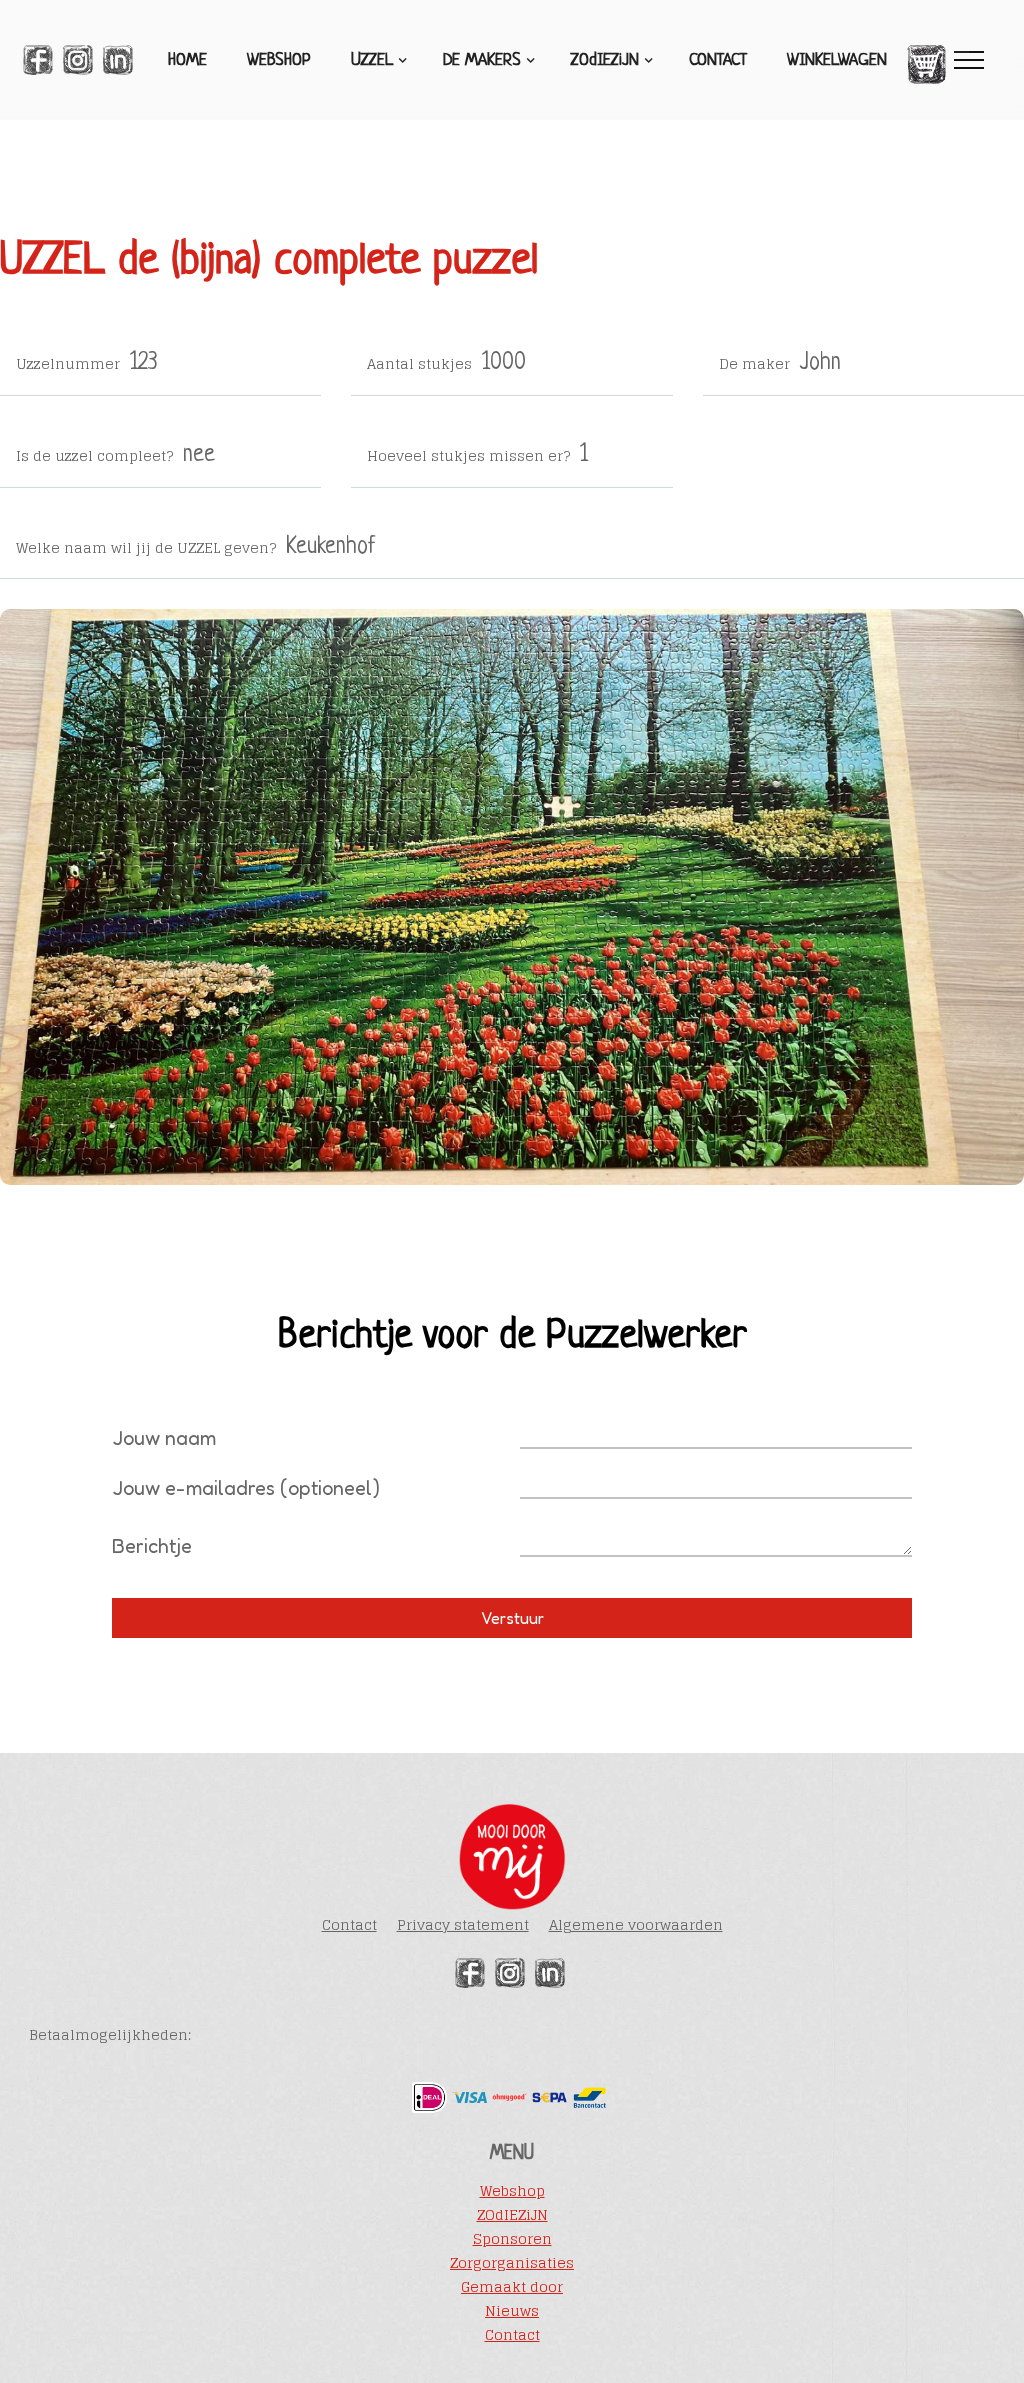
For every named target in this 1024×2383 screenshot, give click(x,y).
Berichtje (152, 1546)
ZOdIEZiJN (512, 2215)
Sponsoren (512, 2239)
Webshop (279, 60)
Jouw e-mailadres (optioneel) (246, 1488)
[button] (377, 60)
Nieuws (512, 2311)
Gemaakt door (512, 2287)
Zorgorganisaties (512, 2263)
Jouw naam (164, 1438)
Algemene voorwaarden (636, 1924)
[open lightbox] (512, 897)
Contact (718, 60)
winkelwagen (837, 60)
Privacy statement (463, 1924)
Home (187, 60)
